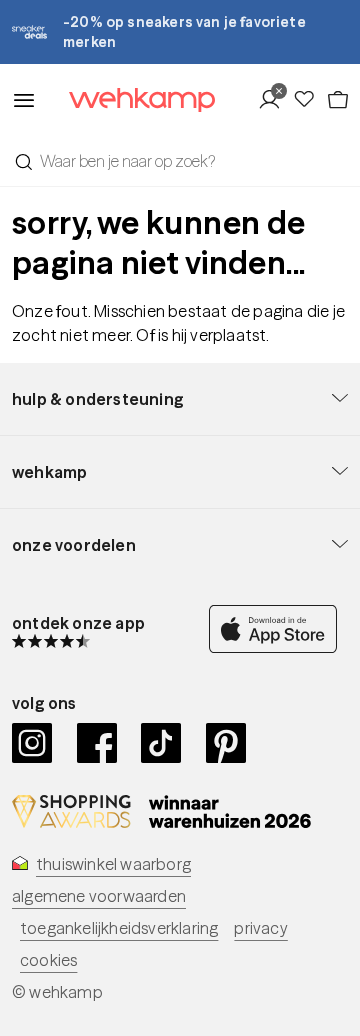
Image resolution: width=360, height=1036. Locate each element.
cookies (48, 960)
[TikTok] (161, 743)
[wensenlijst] (309, 100)
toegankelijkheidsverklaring (119, 928)
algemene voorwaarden (99, 896)
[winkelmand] (337, 100)
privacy (260, 928)
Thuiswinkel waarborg (113, 864)
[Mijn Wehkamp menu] (274, 100)
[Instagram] (32, 743)
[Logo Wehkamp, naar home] (129, 100)
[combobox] (180, 161)
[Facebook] (97, 743)
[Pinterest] (226, 743)
